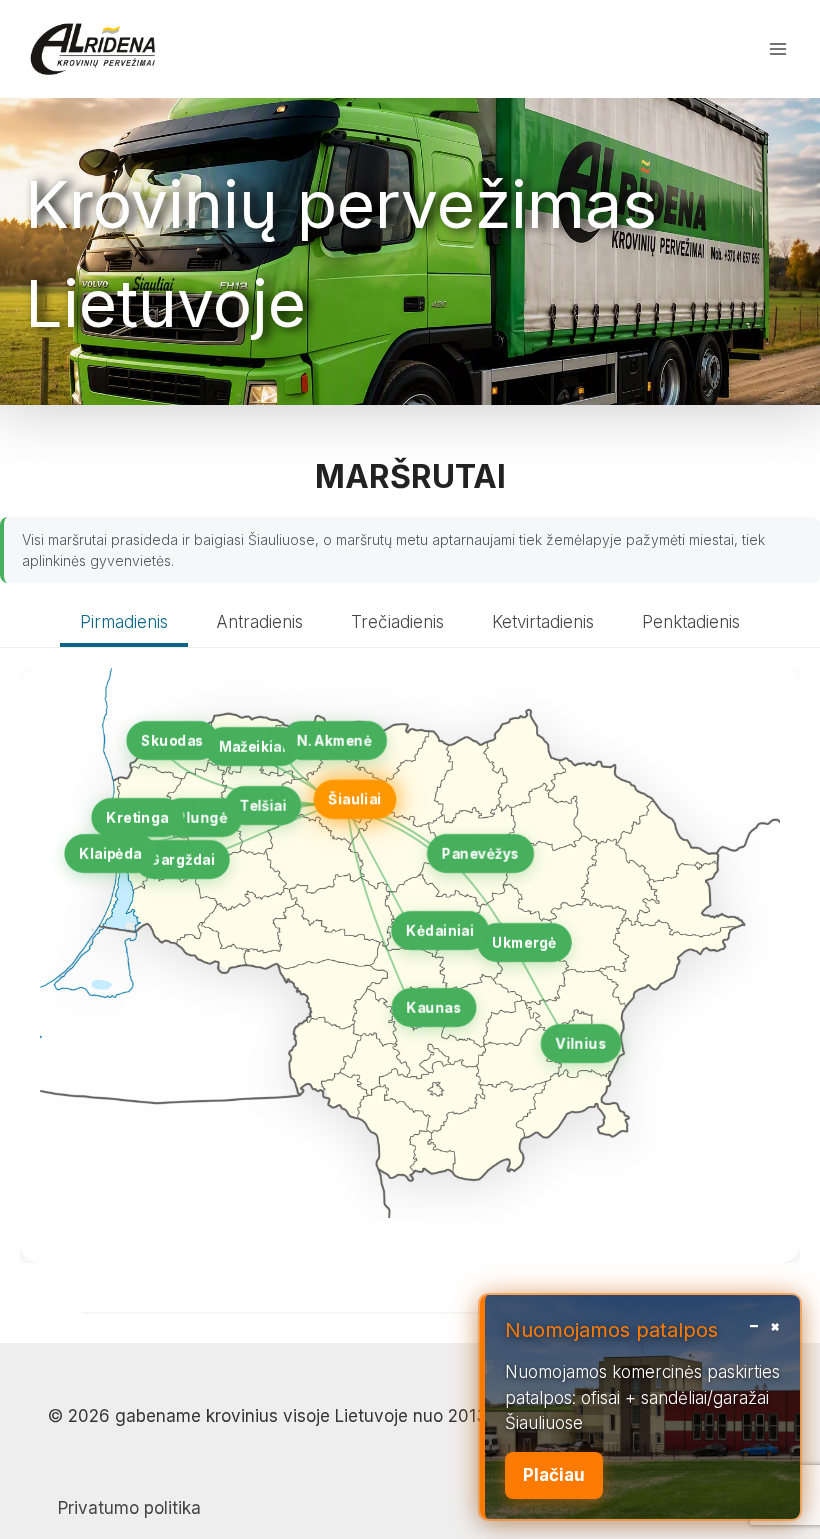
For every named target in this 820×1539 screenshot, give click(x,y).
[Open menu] (777, 48)
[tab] (124, 625)
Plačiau (554, 1475)
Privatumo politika (129, 1508)
